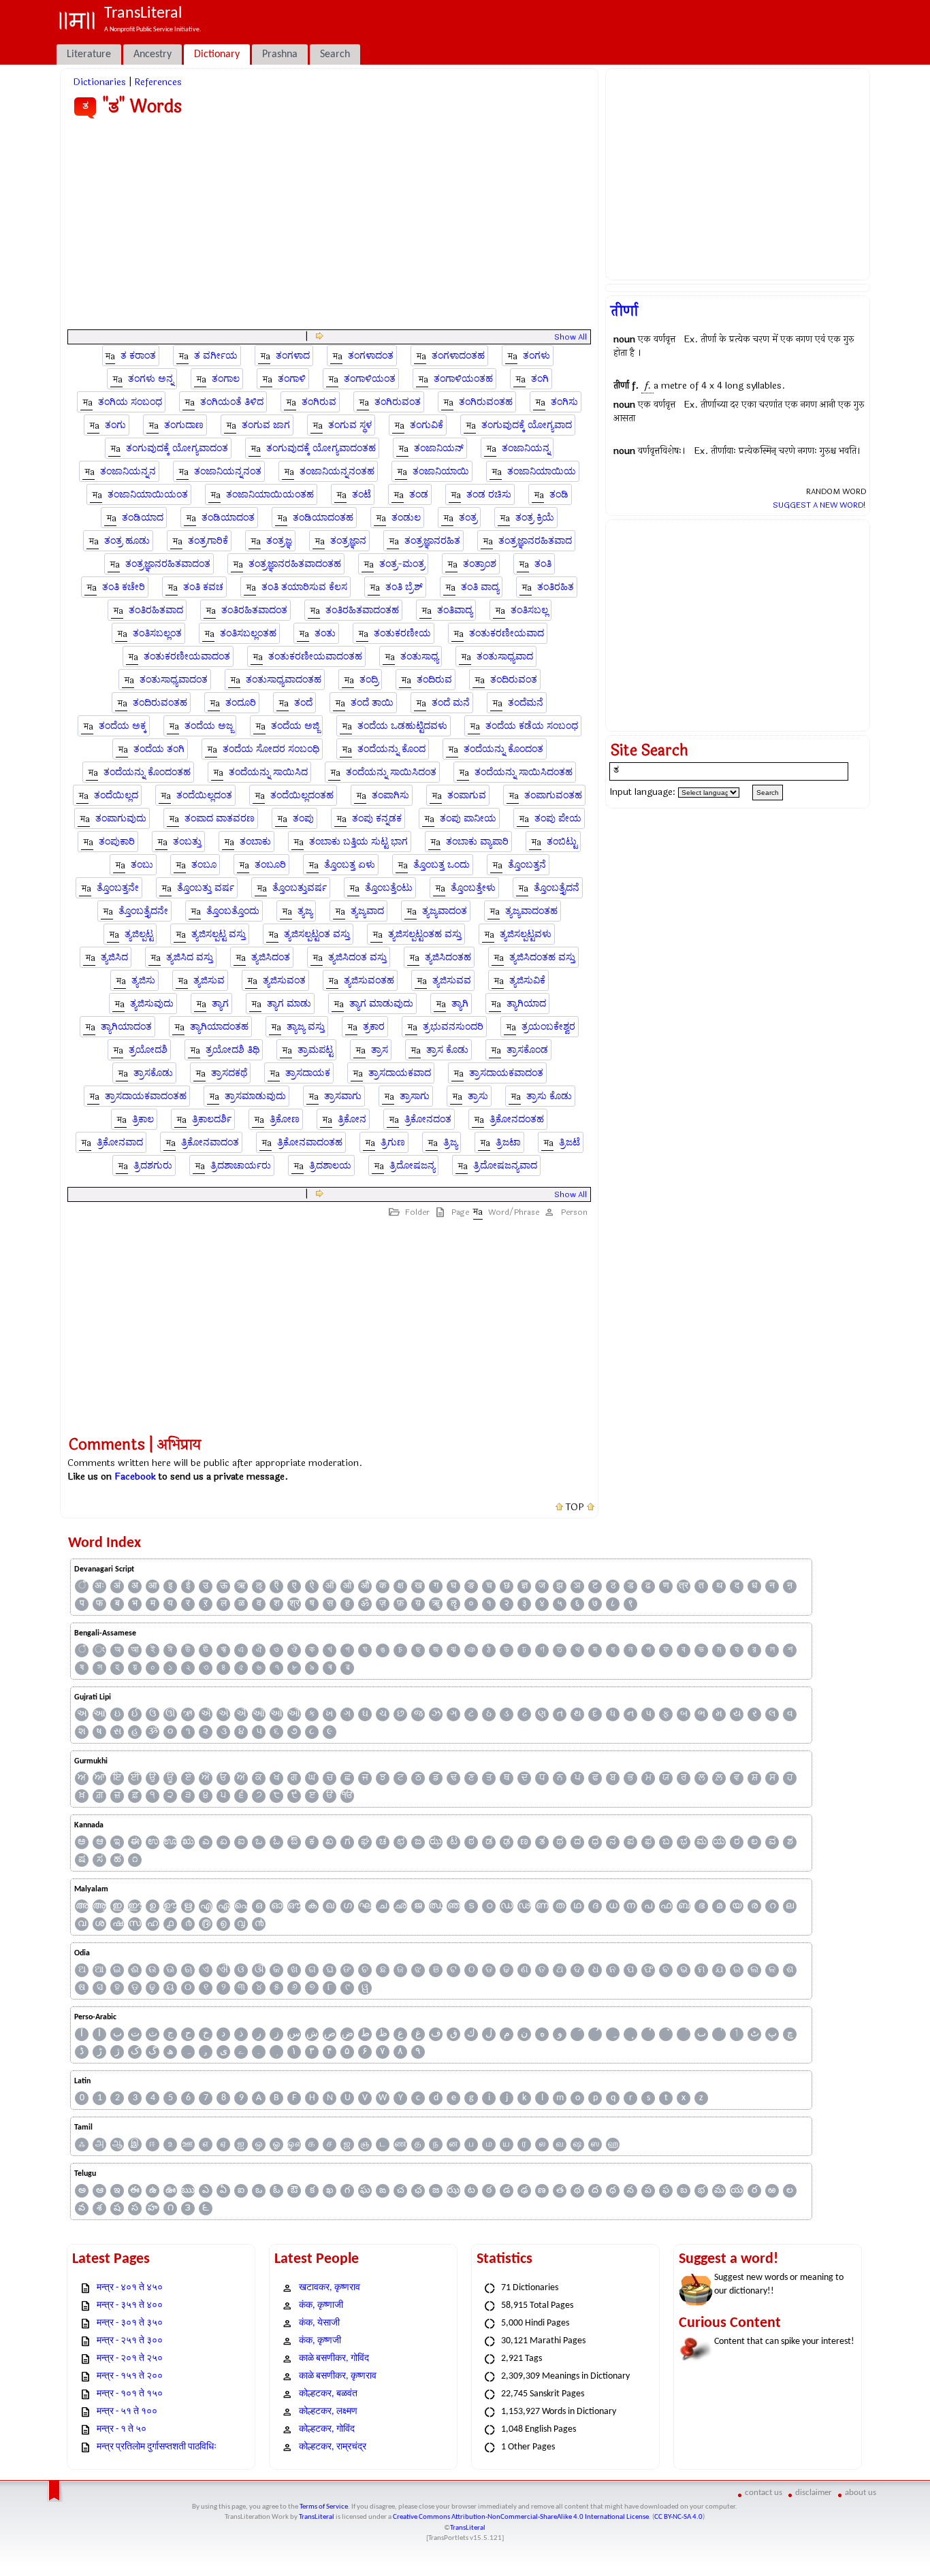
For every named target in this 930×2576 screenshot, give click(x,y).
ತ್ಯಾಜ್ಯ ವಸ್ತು (306, 1027)
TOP (575, 1507)
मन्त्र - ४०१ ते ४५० (130, 2288)
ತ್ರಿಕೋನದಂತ (428, 1119)
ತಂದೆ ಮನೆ (451, 703)
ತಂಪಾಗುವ (467, 795)
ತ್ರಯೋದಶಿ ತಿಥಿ (233, 1050)
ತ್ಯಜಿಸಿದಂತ (271, 957)
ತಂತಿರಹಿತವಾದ (156, 610)
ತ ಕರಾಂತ (138, 356)
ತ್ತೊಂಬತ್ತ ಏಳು (350, 865)
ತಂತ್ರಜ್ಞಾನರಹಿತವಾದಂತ (168, 564)
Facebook (135, 1477)
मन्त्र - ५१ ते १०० (127, 2412)
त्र (684, 1586)
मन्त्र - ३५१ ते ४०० (130, 2305)
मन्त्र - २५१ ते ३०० (130, 2341)
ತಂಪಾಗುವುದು (121, 818)
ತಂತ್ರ (468, 518)
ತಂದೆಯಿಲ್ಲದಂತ (204, 795)
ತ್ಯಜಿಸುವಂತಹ (369, 980)
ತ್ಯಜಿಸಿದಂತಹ (448, 957)
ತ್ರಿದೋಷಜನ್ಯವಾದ (505, 1165)
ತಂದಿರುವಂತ (514, 680)
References (158, 82)
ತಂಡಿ (559, 494)
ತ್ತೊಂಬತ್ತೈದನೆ (557, 888)
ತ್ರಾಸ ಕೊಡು (447, 1050)
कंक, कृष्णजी (320, 2341)
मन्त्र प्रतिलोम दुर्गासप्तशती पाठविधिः (157, 2447)
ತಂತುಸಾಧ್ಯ (419, 656)
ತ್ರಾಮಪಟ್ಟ (315, 1050)
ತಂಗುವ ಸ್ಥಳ (350, 425)
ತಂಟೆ (362, 494)
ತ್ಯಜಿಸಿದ (114, 957)
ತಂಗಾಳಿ (292, 379)
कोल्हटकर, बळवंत (328, 2394)
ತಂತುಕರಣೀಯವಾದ (507, 633)
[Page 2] (320, 337)
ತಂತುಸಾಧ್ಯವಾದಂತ (174, 680)
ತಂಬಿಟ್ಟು (562, 842)
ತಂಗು (115, 425)
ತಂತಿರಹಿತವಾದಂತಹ (362, 610)
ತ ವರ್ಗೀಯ (216, 356)
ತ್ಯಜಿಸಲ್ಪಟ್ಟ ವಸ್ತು (219, 934)
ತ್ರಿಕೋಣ (285, 1119)
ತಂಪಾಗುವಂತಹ (553, 795)
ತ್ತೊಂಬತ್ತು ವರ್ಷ (206, 888)
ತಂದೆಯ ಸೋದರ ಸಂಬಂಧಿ (271, 749)
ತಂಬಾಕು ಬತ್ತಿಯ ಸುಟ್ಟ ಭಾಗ (358, 842)
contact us (764, 2493)
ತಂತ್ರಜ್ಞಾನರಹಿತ (432, 541)
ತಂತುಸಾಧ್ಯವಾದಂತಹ (284, 680)
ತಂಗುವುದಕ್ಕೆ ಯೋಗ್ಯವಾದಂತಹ (321, 448)
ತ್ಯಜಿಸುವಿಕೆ (527, 980)
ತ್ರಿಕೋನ (352, 1119)
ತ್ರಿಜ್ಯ (450, 1142)
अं (117, 1586)
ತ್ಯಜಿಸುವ (209, 980)
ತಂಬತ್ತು (187, 842)
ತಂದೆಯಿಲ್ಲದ (116, 795)
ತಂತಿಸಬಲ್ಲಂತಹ (248, 633)
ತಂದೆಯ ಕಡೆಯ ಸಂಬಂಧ (532, 726)
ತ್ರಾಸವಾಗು (343, 1096)
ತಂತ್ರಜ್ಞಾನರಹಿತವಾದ (535, 541)
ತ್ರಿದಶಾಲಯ (330, 1165)
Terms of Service (324, 2507)
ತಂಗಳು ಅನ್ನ (151, 379)
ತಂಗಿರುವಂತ (398, 402)
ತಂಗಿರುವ (319, 402)
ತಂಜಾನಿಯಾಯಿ (441, 471)
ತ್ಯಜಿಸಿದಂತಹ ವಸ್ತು (542, 957)
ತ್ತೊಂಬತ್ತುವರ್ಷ (300, 888)
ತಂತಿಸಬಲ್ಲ (529, 610)
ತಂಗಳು (536, 356)
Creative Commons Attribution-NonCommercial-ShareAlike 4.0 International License (521, 2517)
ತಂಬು (142, 865)
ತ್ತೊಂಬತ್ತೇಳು (473, 888)
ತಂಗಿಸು (564, 402)
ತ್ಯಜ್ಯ (305, 911)
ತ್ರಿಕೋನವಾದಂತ (210, 1142)
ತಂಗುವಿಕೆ (427, 425)
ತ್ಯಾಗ (220, 1004)
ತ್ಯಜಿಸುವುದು (152, 1004)
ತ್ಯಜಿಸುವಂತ (284, 980)
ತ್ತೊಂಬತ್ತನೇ (118, 888)
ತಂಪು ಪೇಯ (558, 818)
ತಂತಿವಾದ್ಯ (455, 610)
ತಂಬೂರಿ (270, 865)
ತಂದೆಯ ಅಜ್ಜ (209, 726)
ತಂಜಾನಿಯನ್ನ (526, 448)
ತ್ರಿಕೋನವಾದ (120, 1142)
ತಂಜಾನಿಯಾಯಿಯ (542, 471)
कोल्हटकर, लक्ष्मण (328, 2412)
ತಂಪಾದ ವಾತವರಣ (220, 818)
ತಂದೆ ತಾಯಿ (372, 703)
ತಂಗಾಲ (226, 379)
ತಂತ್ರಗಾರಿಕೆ (208, 541)
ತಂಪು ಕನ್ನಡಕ (377, 818)
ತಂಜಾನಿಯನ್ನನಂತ (228, 471)
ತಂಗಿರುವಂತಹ (486, 402)
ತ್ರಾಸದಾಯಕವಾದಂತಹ (146, 1096)
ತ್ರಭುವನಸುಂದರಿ (453, 1027)
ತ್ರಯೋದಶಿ (148, 1050)
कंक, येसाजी (319, 2323)
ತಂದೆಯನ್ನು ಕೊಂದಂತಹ (147, 772)
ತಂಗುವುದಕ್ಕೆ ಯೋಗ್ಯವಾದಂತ (177, 448)
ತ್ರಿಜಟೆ (570, 1142)
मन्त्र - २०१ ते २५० (130, 2359)
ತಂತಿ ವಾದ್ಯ (480, 587)
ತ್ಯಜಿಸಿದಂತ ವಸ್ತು (357, 957)
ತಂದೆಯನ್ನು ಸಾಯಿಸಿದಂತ (391, 772)
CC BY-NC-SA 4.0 (678, 2517)
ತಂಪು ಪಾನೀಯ (468, 818)
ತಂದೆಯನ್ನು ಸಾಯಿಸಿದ (268, 772)
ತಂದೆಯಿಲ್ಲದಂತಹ (302, 795)
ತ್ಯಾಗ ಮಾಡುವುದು (381, 1004)
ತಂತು (325, 633)
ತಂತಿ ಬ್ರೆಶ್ (404, 587)
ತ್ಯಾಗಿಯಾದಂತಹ (219, 1027)
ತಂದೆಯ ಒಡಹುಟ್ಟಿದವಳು (402, 726)
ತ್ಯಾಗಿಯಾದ (526, 1004)
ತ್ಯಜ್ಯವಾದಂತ (445, 911)
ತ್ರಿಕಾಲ (143, 1119)
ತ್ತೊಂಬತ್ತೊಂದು (233, 911)
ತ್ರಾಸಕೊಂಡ (527, 1050)
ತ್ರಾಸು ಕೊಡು (549, 1096)
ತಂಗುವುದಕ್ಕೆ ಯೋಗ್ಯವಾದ (527, 425)
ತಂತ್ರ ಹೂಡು (127, 541)
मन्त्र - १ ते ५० (122, 2429)
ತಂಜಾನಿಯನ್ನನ (128, 471)
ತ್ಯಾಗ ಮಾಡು (289, 1004)
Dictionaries (99, 82)
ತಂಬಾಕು (255, 842)
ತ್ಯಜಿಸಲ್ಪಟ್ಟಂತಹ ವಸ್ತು (425, 934)
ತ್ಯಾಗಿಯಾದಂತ (126, 1027)
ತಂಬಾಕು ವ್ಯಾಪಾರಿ (477, 842)
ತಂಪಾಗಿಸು (390, 795)
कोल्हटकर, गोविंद (327, 2429)
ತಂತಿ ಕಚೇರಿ (124, 587)
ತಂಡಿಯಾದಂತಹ (323, 518)
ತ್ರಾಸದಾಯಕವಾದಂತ (506, 1073)
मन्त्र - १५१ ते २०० (130, 2376)
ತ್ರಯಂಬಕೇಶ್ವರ (548, 1027)
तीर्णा (624, 311)
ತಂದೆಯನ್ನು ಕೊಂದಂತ (503, 749)
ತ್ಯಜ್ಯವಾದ (367, 911)
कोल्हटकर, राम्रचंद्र (333, 2447)
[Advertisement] (329, 227)
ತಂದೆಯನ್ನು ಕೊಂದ (391, 749)
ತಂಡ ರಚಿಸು (489, 494)
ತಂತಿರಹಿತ (556, 587)
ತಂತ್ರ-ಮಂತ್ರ (402, 564)
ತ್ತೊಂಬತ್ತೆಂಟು (389, 888)
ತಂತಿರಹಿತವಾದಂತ (254, 610)
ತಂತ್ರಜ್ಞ (279, 541)
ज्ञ (525, 1586)
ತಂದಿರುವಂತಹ (160, 703)
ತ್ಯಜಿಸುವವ (452, 980)
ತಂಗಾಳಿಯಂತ (370, 379)
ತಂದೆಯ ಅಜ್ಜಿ (295, 726)
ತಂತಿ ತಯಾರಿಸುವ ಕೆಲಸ (304, 587)
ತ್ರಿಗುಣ (393, 1142)
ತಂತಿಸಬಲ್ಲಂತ (157, 633)
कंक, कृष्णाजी (321, 2305)
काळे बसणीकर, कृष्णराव (338, 2376)
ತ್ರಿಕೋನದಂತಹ (517, 1119)
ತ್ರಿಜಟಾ (508, 1142)
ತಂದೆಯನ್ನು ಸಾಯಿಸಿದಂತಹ (524, 772)
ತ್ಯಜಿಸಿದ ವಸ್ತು (190, 957)
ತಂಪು (303, 818)
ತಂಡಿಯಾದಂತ (228, 518)
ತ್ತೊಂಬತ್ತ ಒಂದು (442, 865)
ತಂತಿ (543, 564)
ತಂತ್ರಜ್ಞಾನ (348, 541)
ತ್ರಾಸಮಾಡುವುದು (255, 1096)
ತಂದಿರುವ (434, 680)
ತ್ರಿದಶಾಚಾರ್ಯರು (241, 1165)
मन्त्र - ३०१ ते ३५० (130, 2323)
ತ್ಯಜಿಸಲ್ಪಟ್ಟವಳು (526, 934)
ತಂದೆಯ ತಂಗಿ (159, 749)
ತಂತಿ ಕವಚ (203, 587)
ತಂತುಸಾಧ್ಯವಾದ (505, 656)
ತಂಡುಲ (406, 518)
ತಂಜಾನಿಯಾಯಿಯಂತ (148, 494)
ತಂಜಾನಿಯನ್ (439, 448)
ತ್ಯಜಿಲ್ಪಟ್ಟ (139, 934)
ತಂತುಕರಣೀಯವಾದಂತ (187, 656)
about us (861, 2493)
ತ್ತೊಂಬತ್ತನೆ (527, 865)
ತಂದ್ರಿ (369, 680)
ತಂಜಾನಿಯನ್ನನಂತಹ (337, 471)
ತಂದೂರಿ (241, 703)
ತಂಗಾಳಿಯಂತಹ (463, 379)
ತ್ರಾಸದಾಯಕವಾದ (400, 1073)
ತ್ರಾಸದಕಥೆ (229, 1073)
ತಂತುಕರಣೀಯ (402, 633)
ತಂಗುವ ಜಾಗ (266, 425)
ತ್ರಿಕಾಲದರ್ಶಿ (212, 1119)
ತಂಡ (419, 494)
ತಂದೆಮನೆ (526, 703)
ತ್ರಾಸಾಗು (415, 1096)
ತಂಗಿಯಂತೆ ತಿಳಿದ (232, 402)
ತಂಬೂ (204, 865)
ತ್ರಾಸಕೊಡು (153, 1073)
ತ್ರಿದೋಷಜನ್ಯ (412, 1165)
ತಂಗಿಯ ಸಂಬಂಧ (130, 402)
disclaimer (814, 2493)
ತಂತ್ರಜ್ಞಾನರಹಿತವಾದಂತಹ (295, 564)
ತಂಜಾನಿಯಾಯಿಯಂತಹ (270, 494)
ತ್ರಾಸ (380, 1050)
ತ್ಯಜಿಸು (143, 980)
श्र (294, 1604)
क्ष (401, 1586)
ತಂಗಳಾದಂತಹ (458, 356)
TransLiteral (317, 2517)
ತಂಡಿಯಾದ (143, 518)
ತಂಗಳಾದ (293, 356)
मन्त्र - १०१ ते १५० (130, 2394)
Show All (571, 337)
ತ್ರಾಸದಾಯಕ (308, 1073)
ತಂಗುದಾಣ (184, 425)
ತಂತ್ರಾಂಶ (480, 564)
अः (99, 1586)
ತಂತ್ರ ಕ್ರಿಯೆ (535, 518)
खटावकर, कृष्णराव (330, 2288)
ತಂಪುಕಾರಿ (117, 842)
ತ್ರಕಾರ (374, 1027)
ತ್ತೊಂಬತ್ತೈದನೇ (143, 911)
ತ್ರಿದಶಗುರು (153, 1165)
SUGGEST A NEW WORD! (819, 505)
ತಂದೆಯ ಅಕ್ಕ (123, 726)
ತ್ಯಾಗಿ (460, 1004)
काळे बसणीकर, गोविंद (334, 2359)
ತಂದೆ (303, 703)
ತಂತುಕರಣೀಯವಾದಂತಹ (315, 656)
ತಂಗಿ (540, 379)
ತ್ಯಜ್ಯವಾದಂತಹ (531, 911)
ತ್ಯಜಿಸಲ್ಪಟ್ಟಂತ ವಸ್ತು (317, 934)
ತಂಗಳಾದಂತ (371, 356)
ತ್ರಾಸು (478, 1096)
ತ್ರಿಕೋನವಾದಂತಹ (310, 1142)
